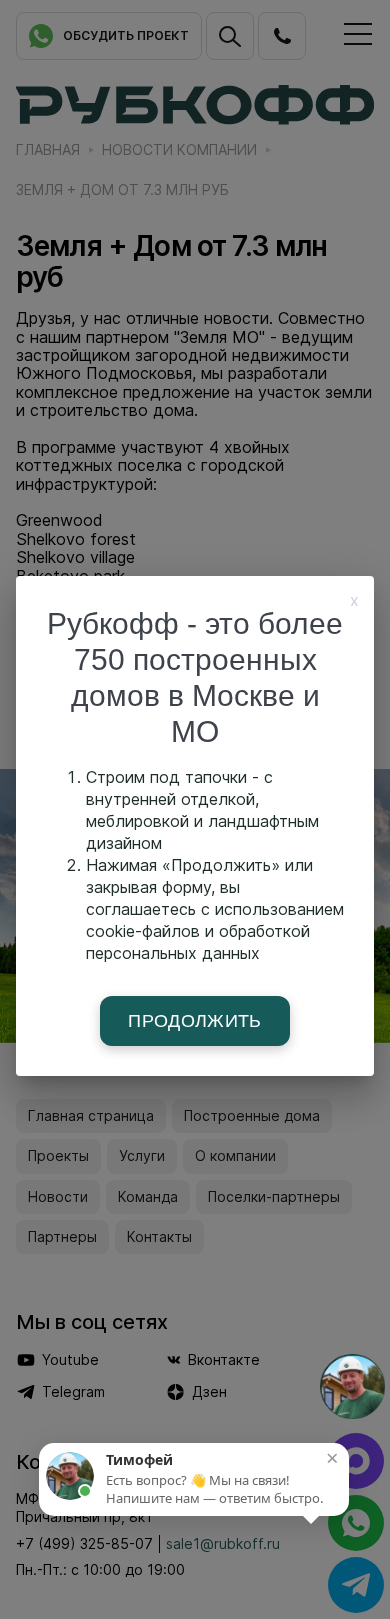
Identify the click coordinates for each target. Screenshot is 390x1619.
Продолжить (195, 1021)
